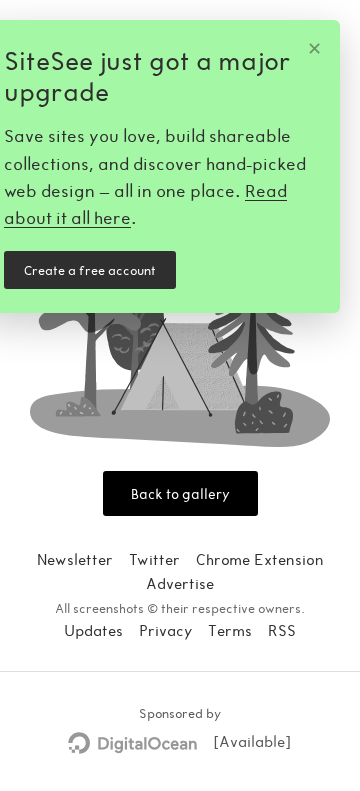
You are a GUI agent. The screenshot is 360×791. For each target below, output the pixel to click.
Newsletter (75, 559)
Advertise (180, 583)
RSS (282, 630)
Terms (230, 630)
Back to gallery (180, 493)
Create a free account (90, 270)
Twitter (154, 559)
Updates (93, 630)
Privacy (165, 630)
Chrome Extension (260, 559)
